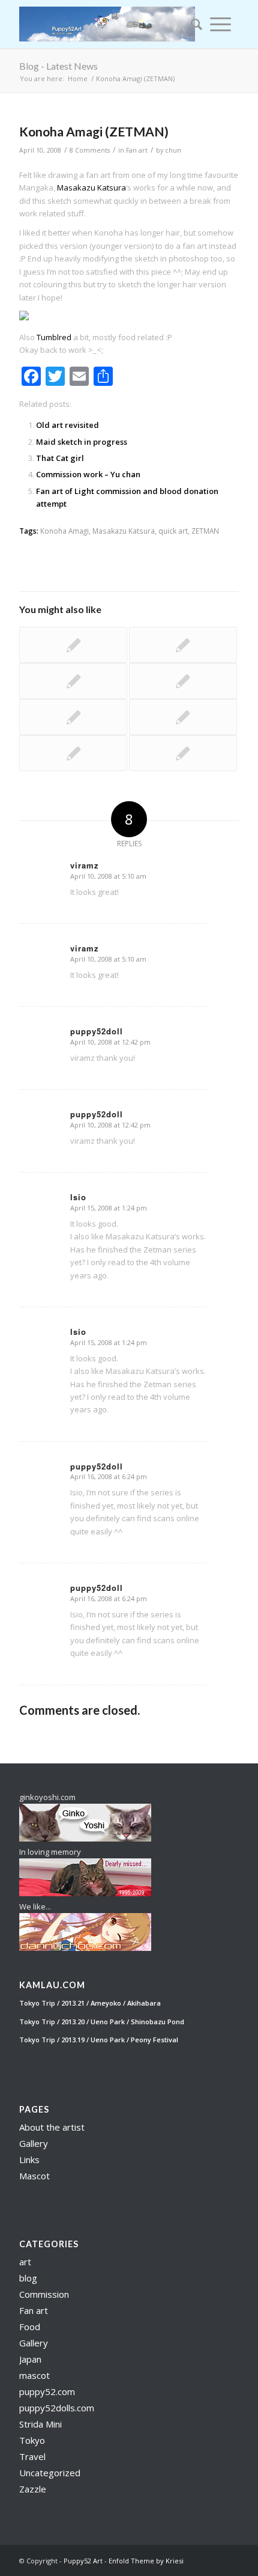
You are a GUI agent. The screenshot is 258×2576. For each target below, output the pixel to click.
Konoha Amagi (64, 531)
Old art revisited (67, 425)
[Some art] (183, 753)
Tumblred (54, 337)
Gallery (34, 2143)
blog (28, 2278)
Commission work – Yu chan (88, 474)
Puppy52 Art (83, 2561)
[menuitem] (193, 24)
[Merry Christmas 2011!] (183, 645)
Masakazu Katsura (91, 188)
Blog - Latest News (58, 66)
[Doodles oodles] (73, 681)
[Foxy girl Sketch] (183, 717)
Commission (44, 2294)
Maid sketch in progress (82, 442)
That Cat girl (60, 458)
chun (173, 150)
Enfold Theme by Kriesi (146, 2561)
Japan (30, 2359)
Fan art (137, 150)
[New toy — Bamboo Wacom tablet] (183, 681)
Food (30, 2327)
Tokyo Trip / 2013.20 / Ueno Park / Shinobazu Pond (102, 2022)
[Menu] (220, 24)
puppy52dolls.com (57, 2408)
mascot (34, 2375)
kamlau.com (52, 1985)
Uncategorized (50, 2473)
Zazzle (33, 2489)
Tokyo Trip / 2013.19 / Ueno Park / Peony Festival (99, 2040)
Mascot (34, 2176)
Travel (32, 2456)
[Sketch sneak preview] (73, 753)
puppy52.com (47, 2391)
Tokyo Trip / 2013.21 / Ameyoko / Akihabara (90, 2003)
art (25, 2262)
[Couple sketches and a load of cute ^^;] (73, 645)
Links (29, 2159)
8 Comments (90, 150)
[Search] (193, 24)
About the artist (52, 2127)
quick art (173, 531)
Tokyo (32, 2440)
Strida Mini (40, 2424)
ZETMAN (205, 531)
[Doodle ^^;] (73, 717)
